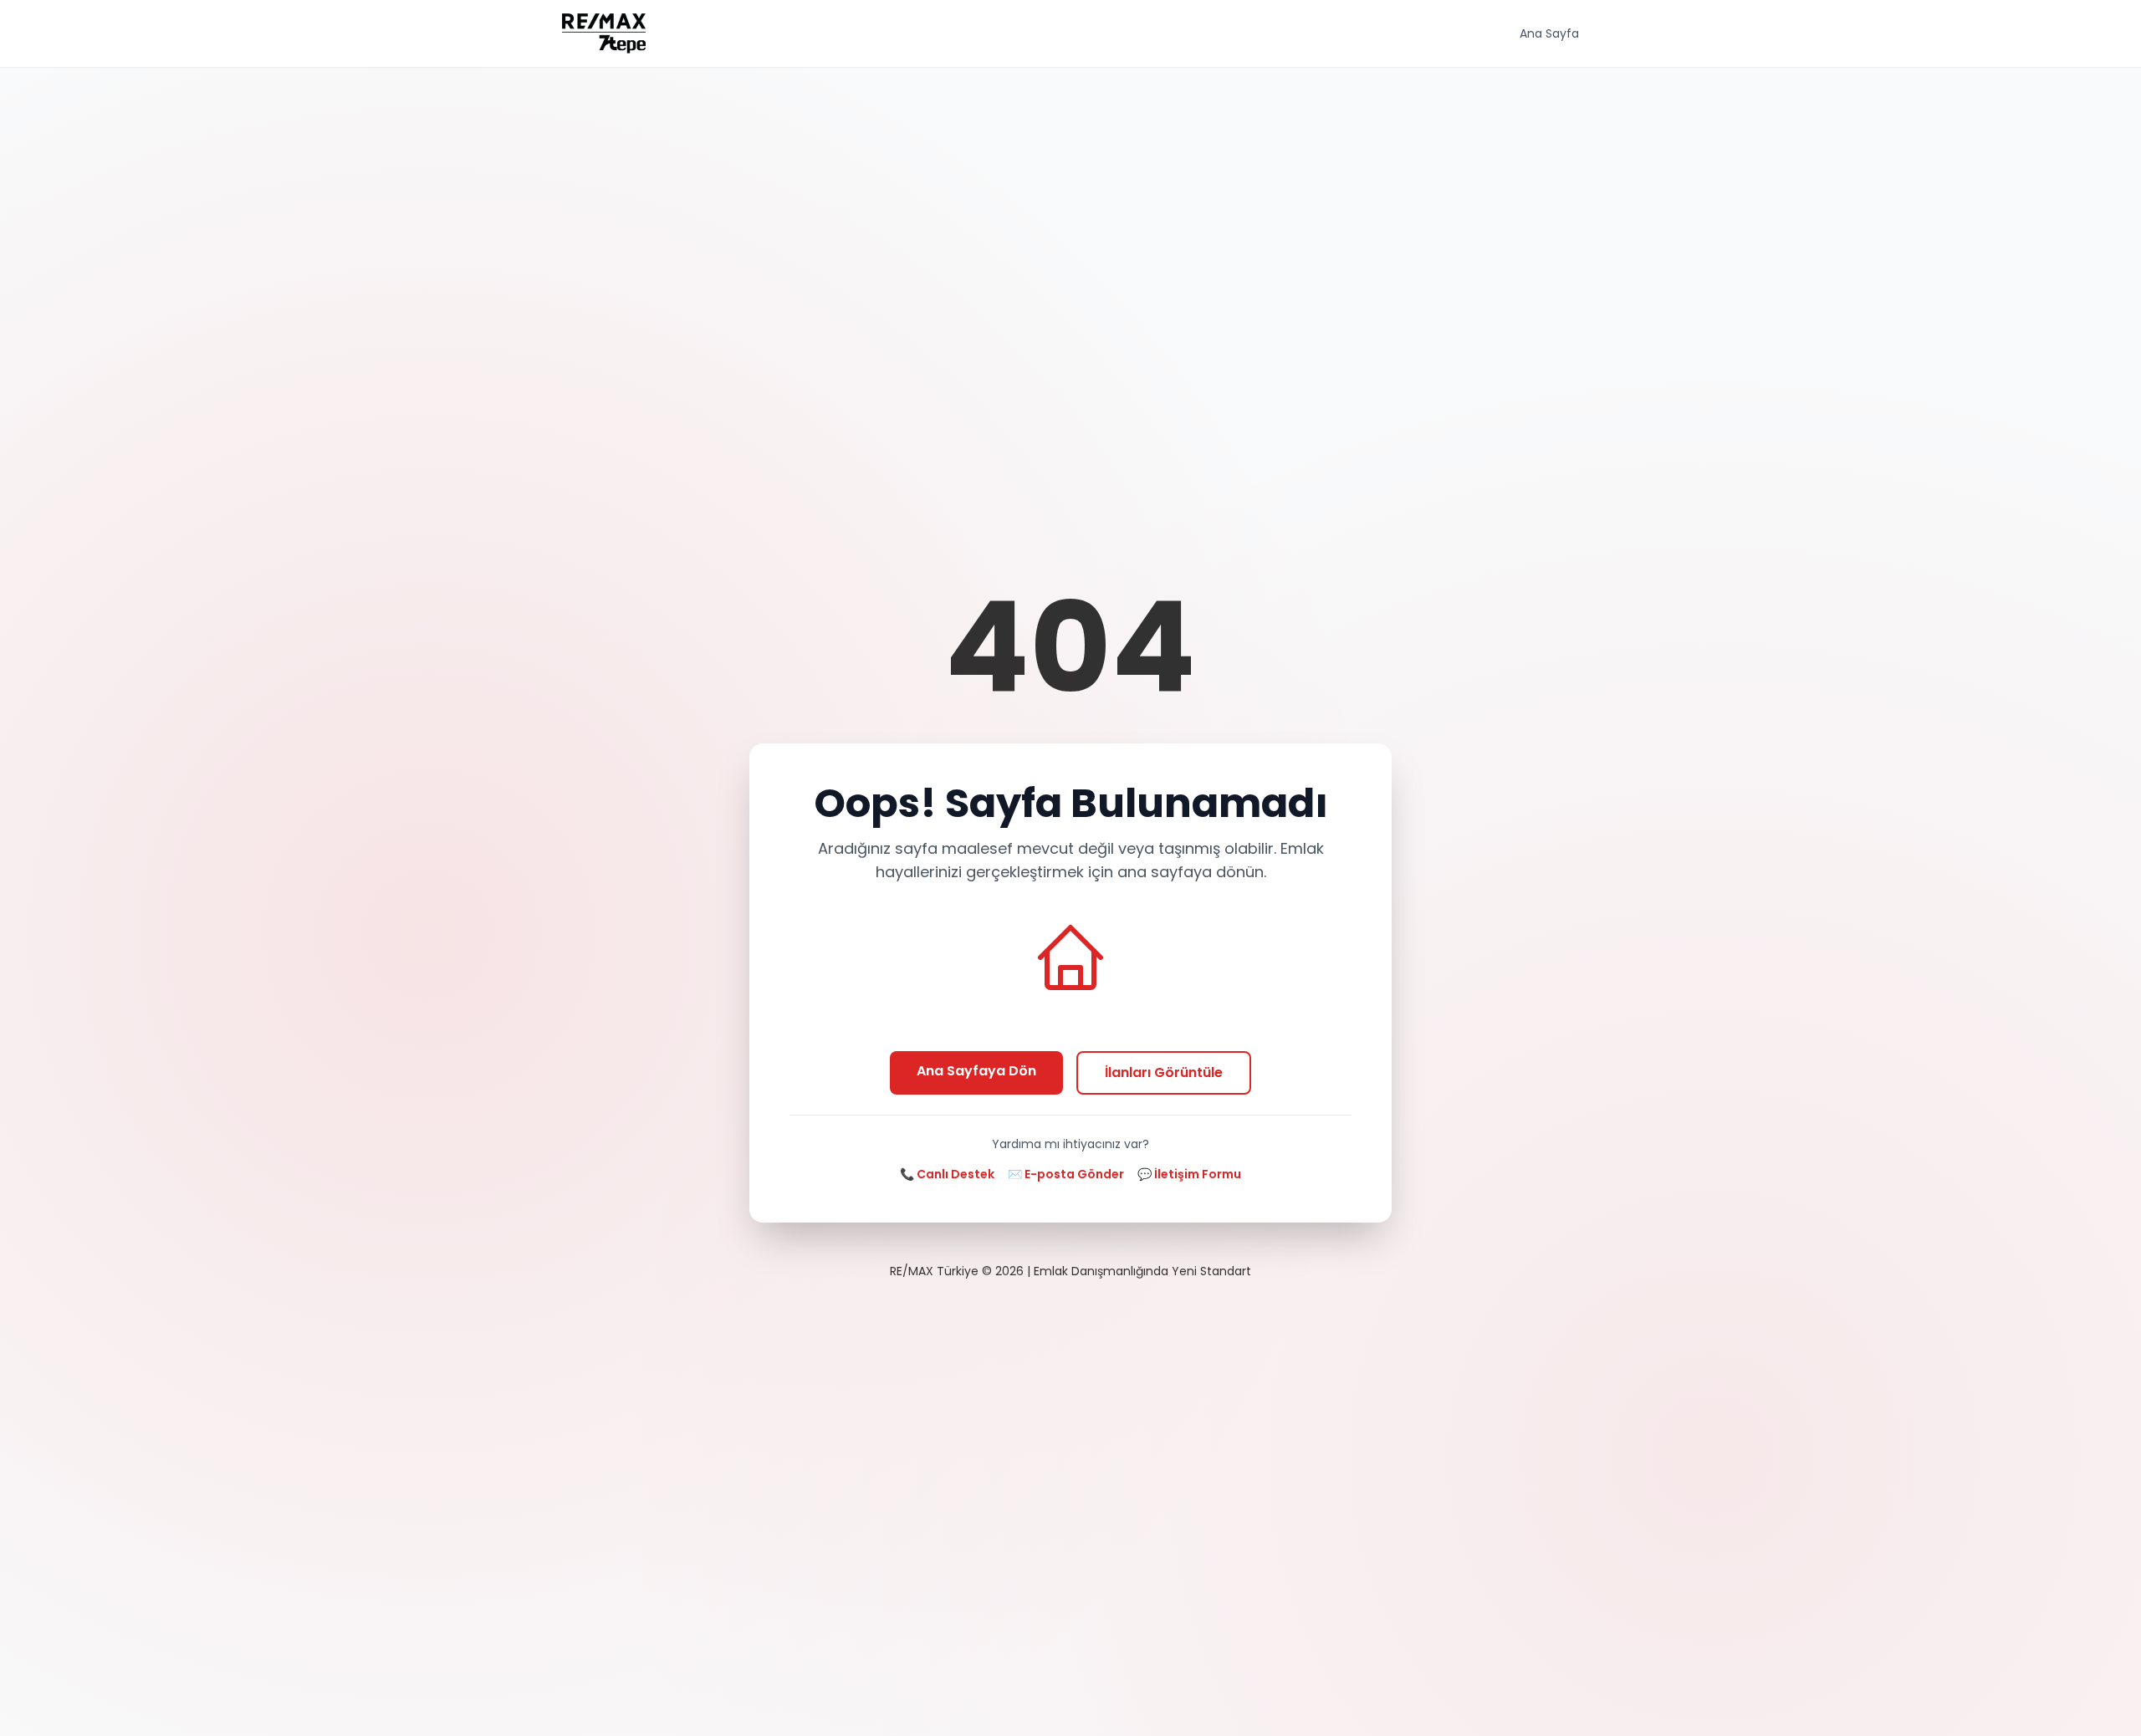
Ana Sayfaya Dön (976, 1071)
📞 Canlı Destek (947, 1174)
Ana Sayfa (1549, 33)
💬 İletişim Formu (1189, 1174)
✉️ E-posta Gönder (1066, 1174)
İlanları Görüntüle (1164, 1072)
